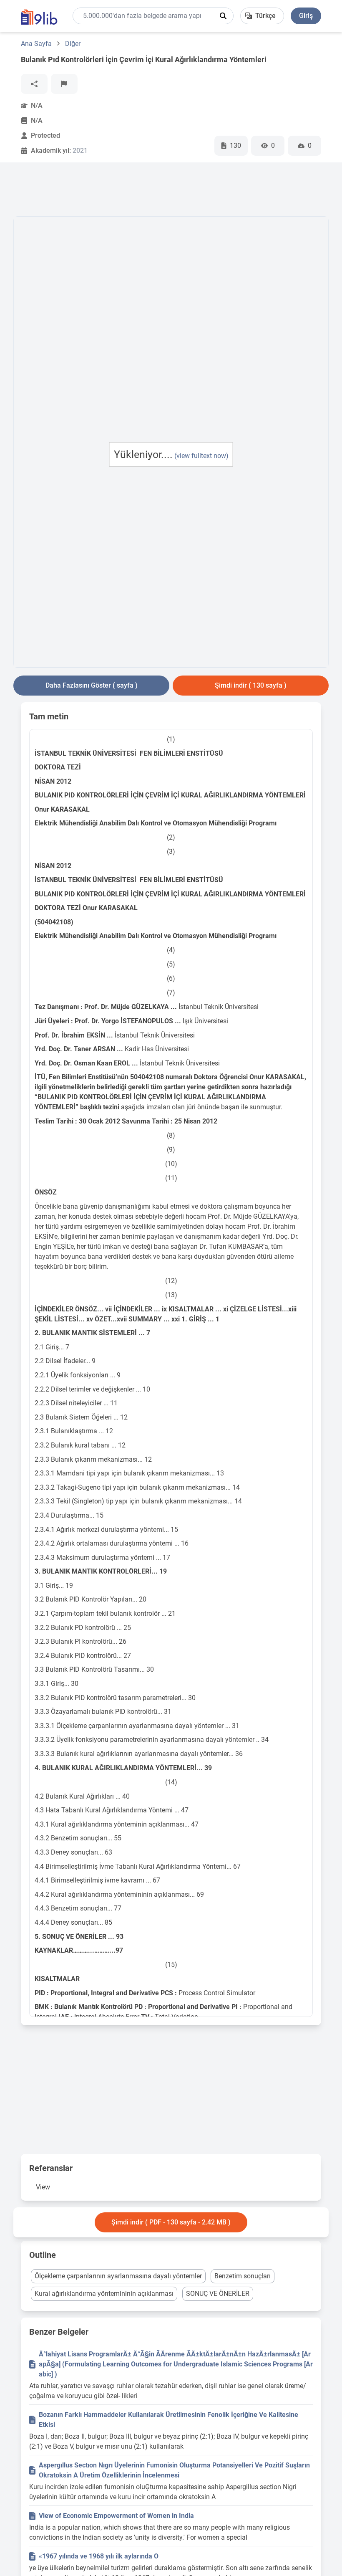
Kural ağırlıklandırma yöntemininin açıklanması (104, 2294)
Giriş (306, 16)
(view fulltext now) (201, 456)
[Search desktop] (223, 16)
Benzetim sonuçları (243, 2276)
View (43, 2187)
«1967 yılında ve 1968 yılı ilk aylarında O (99, 2556)
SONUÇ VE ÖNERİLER (218, 2294)
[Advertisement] (165, 191)
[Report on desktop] (64, 84)
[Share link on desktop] (34, 84)
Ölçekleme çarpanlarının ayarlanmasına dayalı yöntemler (118, 2276)
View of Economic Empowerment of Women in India (116, 2516)
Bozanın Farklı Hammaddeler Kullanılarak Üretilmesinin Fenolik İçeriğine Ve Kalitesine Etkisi (168, 2420)
